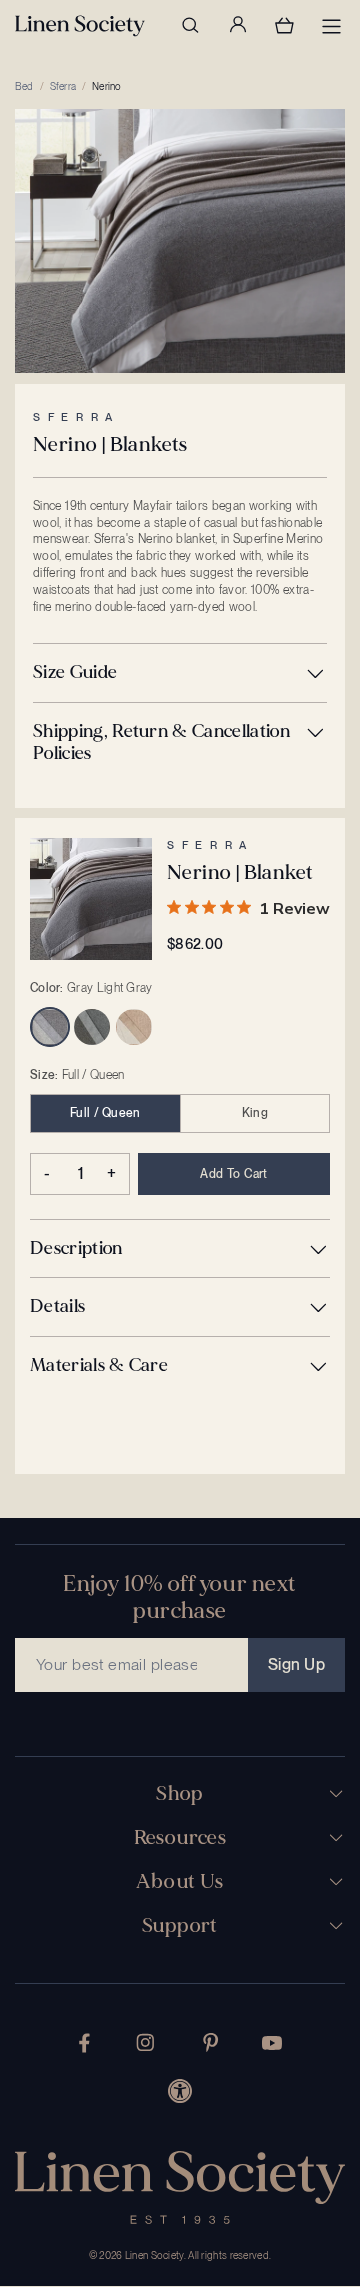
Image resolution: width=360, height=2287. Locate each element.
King (255, 1113)
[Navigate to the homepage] (80, 26)
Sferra (63, 86)
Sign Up (296, 1664)
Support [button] (180, 1926)
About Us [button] (179, 1882)
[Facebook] (84, 2043)
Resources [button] (180, 1838)
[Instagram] (145, 2042)
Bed (24, 86)
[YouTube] (272, 2043)
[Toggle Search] (190, 25)
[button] (180, 673)
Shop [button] (180, 1794)
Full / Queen (105, 1113)
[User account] (237, 25)
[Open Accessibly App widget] (180, 2091)
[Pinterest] (211, 2042)
